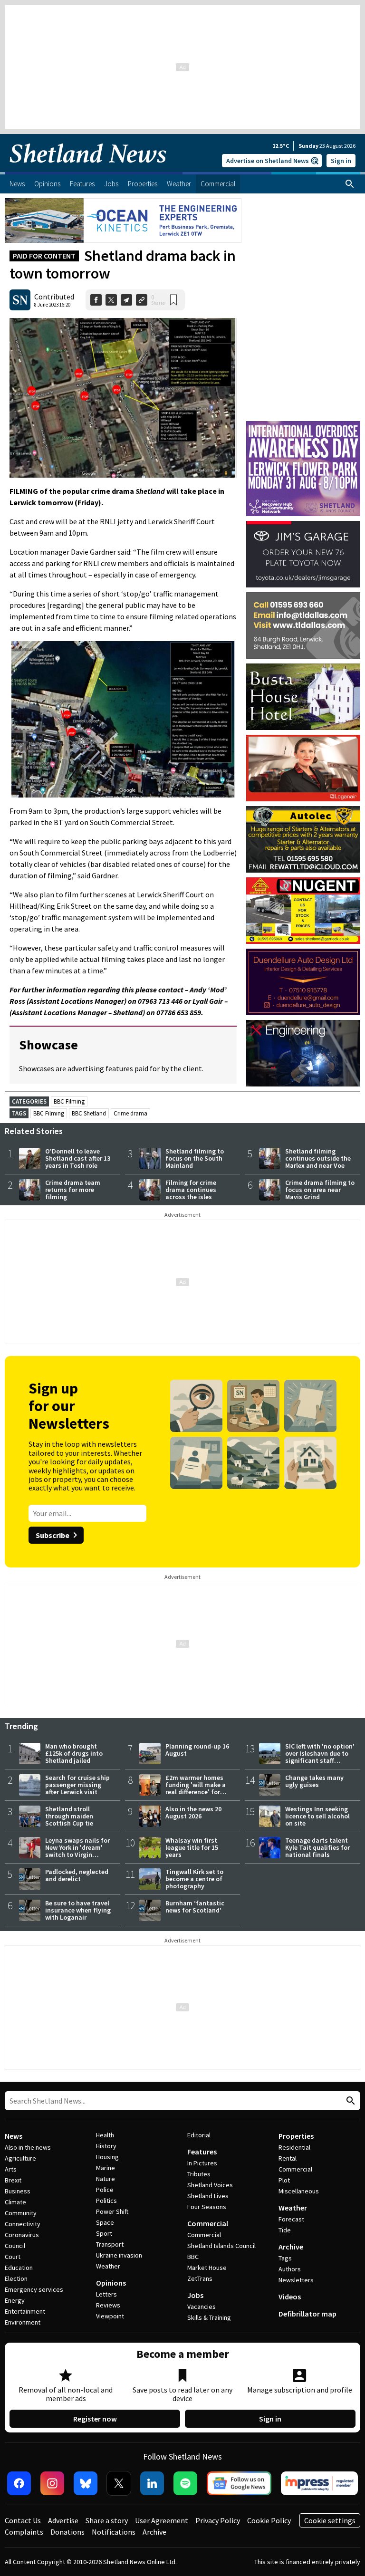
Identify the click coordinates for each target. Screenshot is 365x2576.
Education (19, 2268)
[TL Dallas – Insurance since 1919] (303, 625)
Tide (285, 2230)
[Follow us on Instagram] (52, 2483)
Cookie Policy (269, 2520)
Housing (107, 2157)
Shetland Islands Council (221, 2246)
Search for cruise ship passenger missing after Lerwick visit (77, 1785)
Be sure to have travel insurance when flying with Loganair (78, 1910)
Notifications (114, 2532)
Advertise (63, 2520)
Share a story (107, 2520)
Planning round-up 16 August (197, 1750)
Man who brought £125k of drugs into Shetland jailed (74, 1753)
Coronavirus (22, 2235)
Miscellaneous (299, 2191)
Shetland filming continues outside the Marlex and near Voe (318, 1158)
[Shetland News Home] (88, 169)
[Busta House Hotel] (303, 697)
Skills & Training (209, 2317)
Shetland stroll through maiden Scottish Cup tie (69, 1816)
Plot (284, 2180)
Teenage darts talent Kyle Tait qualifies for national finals (317, 1847)
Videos (290, 2297)
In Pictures (202, 2163)
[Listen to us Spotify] (185, 2483)
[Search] (350, 184)
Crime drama (130, 1113)
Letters (106, 2294)
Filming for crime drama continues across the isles (191, 1190)
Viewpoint (110, 2316)
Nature (106, 2179)
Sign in (341, 161)
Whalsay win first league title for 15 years (192, 1847)
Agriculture (20, 2158)
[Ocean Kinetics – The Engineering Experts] (123, 221)
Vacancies (202, 2307)
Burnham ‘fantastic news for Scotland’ (195, 1907)
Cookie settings (330, 2520)
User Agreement (162, 2520)
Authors (290, 2269)
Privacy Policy (218, 2520)
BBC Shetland (89, 1113)
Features (202, 2152)
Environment (23, 2322)
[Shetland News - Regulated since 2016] (319, 2483)
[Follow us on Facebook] (19, 2483)
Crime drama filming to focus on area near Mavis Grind (320, 1190)
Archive (291, 2247)
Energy (15, 2300)
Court (13, 2257)
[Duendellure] (303, 982)
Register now (95, 2419)
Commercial (208, 2223)
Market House (207, 2268)
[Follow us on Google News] (239, 2483)
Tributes (199, 2174)
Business (18, 2191)
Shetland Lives (208, 2196)
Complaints (24, 2532)
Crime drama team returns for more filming (73, 1190)
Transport (110, 2244)
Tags (285, 2258)
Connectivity (23, 2224)
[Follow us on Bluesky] (86, 2483)
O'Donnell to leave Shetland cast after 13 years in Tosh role (78, 1158)
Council (15, 2246)
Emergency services (34, 2289)
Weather (108, 2266)
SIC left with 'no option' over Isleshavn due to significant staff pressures (320, 1757)
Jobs (195, 2295)
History (106, 2146)
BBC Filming (69, 1101)
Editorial (199, 2135)
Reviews (108, 2305)
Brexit (13, 2180)
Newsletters (296, 2280)
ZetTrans (200, 2278)
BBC (193, 2257)
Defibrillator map (307, 2314)
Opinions (111, 2283)
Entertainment (25, 2311)
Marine (106, 2168)
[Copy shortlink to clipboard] (142, 300)
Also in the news (28, 2147)
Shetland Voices (210, 2185)
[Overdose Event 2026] (303, 425)
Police (105, 2190)
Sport (104, 2233)
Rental (288, 2158)
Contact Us (23, 2520)
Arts (11, 2169)
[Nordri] (303, 1053)
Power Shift (112, 2211)
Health (105, 2135)
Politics (106, 2201)
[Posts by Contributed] (20, 300)
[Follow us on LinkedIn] (152, 2483)
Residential (294, 2147)
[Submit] (349, 2101)
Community (21, 2213)
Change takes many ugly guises (314, 1781)
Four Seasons (207, 2207)
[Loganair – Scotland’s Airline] (303, 768)
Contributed (54, 297)
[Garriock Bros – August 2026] (303, 911)
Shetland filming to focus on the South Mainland (195, 1158)
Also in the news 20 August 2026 (193, 1812)
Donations (67, 2532)
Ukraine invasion (119, 2255)
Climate (15, 2202)
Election (16, 2278)
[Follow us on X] (119, 2483)
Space (105, 2222)
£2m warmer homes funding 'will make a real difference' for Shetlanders (196, 1788)
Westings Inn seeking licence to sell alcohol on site (317, 1816)
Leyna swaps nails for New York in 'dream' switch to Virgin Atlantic (77, 1851)
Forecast (291, 2219)
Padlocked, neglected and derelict (77, 1875)
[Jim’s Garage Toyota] (303, 554)
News (14, 2136)
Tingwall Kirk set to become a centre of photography (194, 1879)
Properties (296, 2136)
